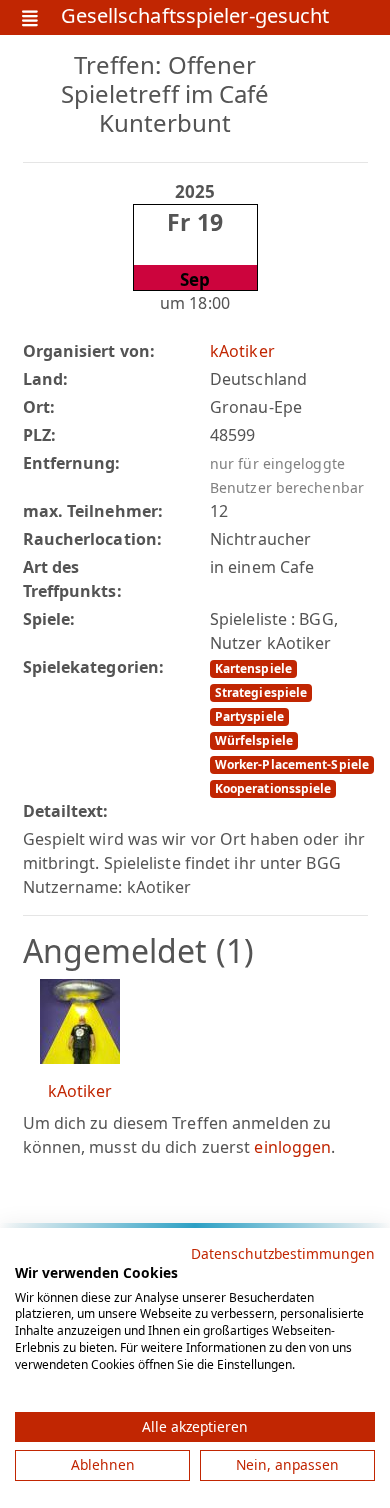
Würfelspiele (254, 740)
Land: (46, 379)
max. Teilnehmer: (93, 511)
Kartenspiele (253, 668)
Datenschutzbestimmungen (283, 1253)
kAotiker (242, 351)
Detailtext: (66, 811)
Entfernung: (72, 463)
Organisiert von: (89, 351)
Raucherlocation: (93, 539)
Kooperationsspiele (273, 788)
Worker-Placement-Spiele (292, 764)
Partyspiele (249, 716)
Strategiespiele (261, 692)
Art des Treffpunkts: (72, 579)
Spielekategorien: (94, 667)
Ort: (39, 407)
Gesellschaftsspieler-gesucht (195, 17)
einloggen (292, 1147)
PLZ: (39, 435)
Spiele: (49, 619)
